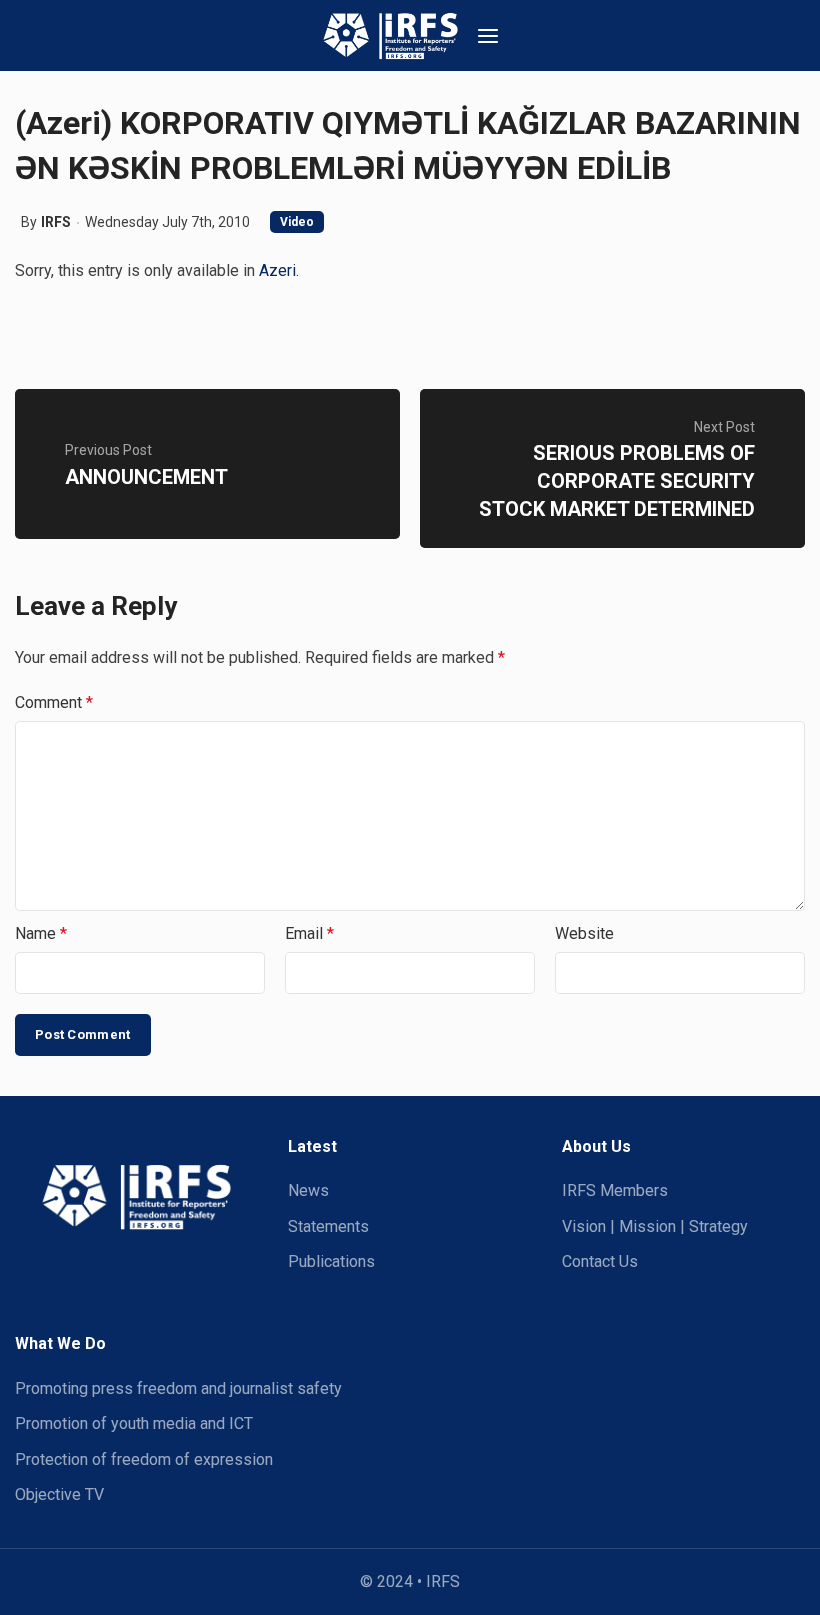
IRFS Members (615, 1190)
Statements (328, 1226)
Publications (331, 1261)
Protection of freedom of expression (144, 1459)
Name (41, 933)
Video (297, 222)
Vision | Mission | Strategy (655, 1226)
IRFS (56, 222)
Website (584, 933)
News (308, 1190)
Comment (54, 702)
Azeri (277, 270)
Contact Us (600, 1261)
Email (309, 933)
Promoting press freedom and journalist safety (178, 1388)
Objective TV (59, 1494)
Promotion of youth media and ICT (134, 1423)
